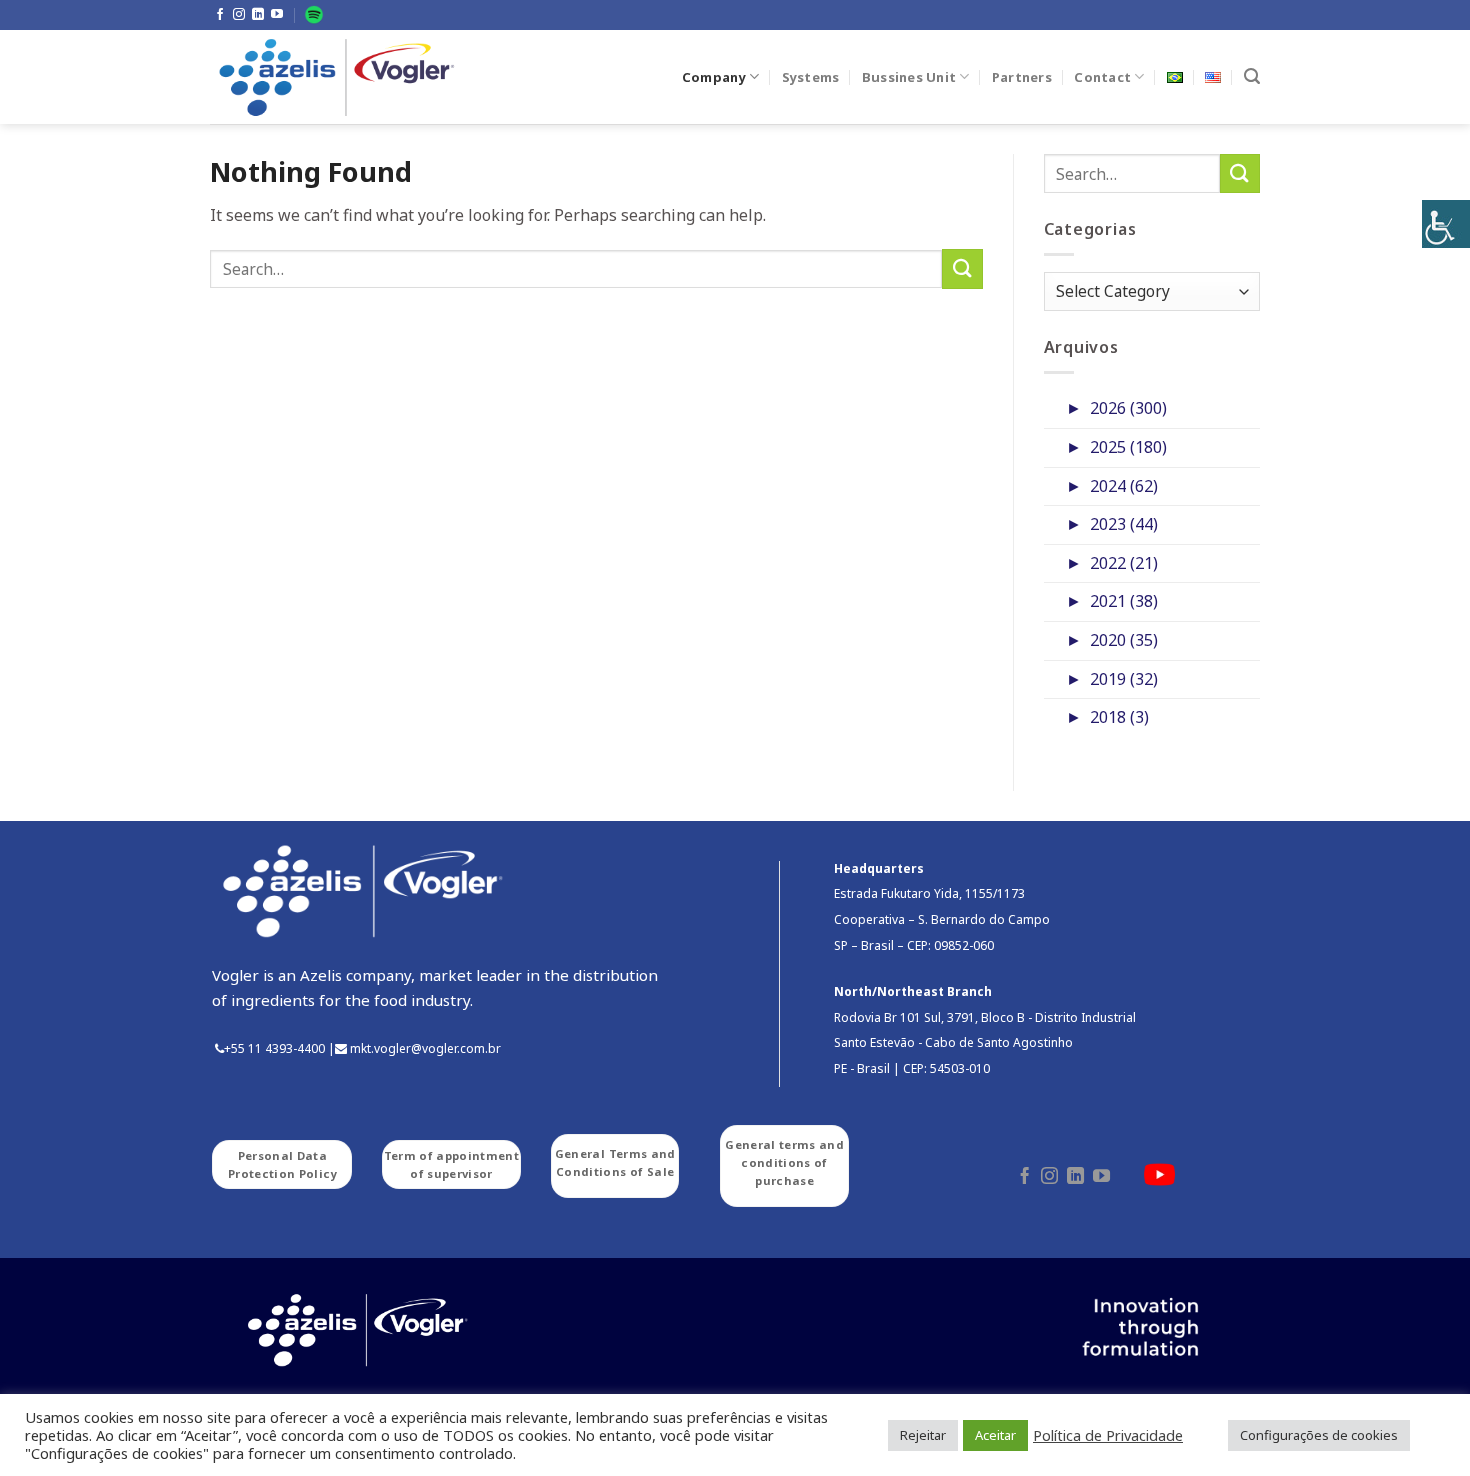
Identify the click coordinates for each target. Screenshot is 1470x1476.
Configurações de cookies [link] (1319, 1435)
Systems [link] (811, 77)
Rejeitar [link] (923, 1435)
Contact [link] (1102, 77)
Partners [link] (1022, 77)
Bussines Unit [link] (909, 77)
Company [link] (714, 77)
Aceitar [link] (995, 1435)
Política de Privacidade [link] (1108, 1435)
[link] (1446, 224)
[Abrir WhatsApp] (1420, 1425)
